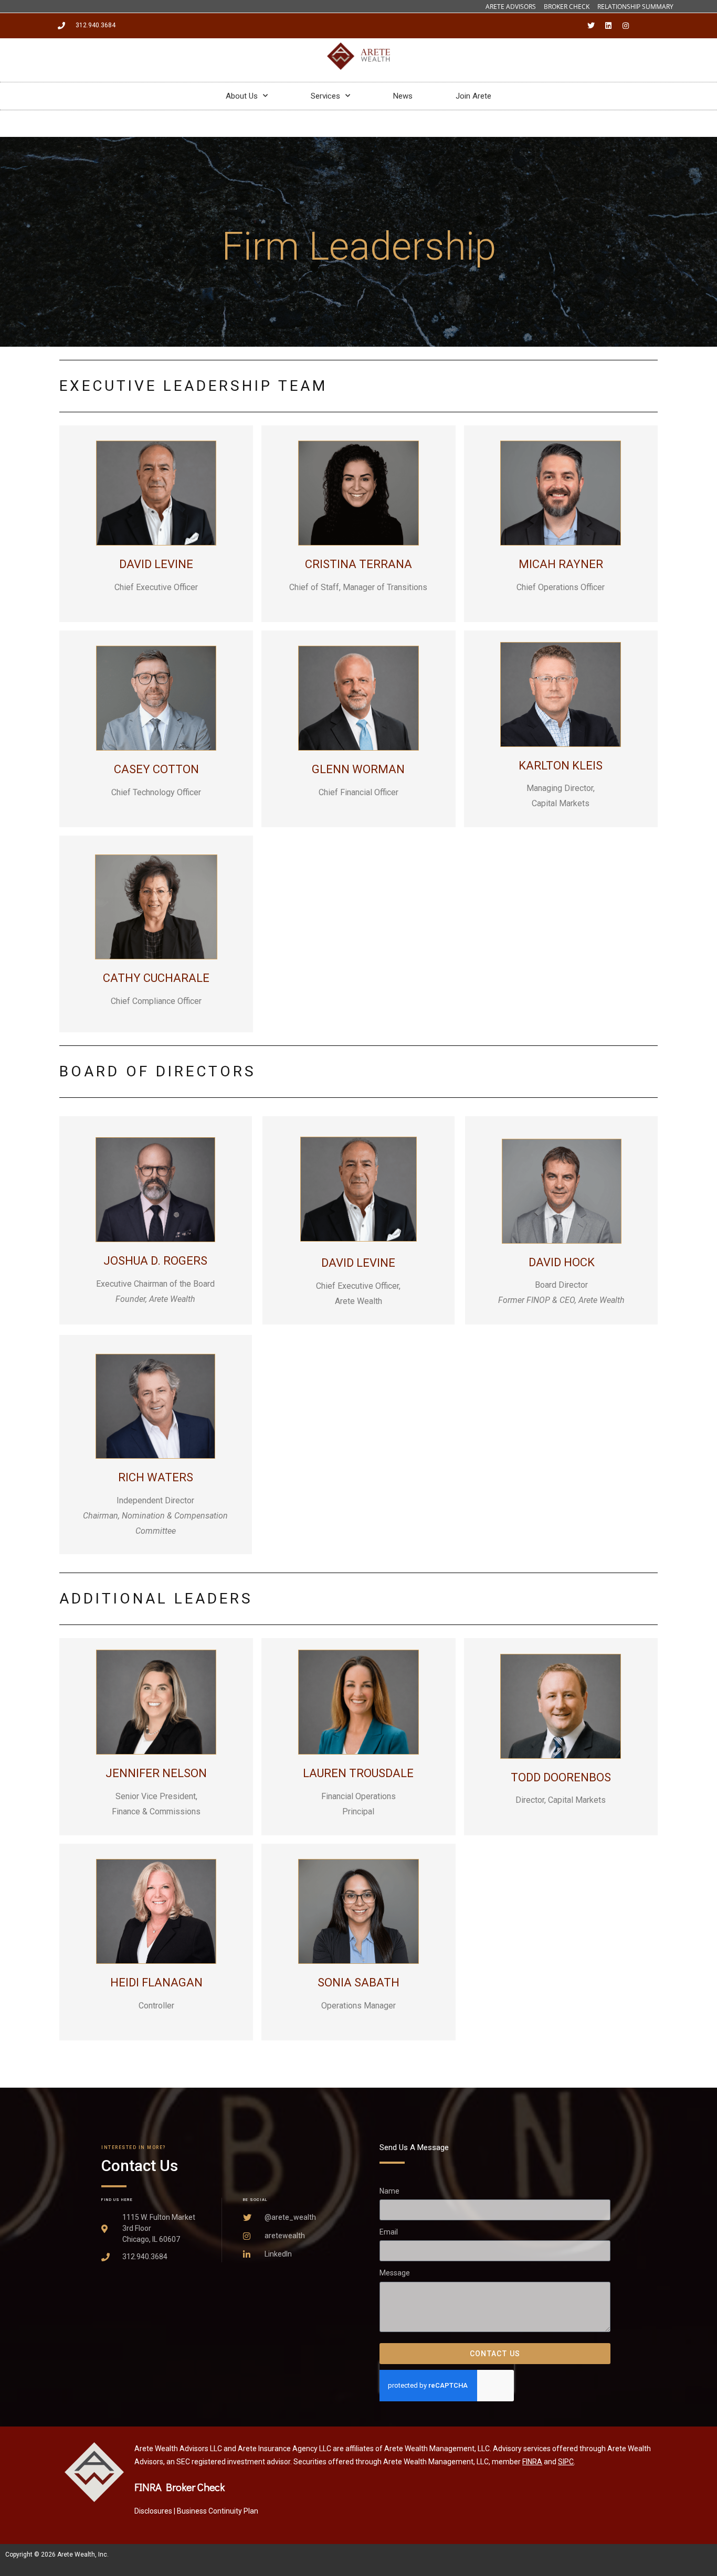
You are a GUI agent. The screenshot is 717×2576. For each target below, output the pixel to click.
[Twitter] (591, 26)
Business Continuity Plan (218, 2511)
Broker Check (567, 7)
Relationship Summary (635, 7)
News (403, 96)
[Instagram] (626, 26)
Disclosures (153, 2511)
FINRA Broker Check (180, 2487)
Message (395, 2273)
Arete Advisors (511, 7)
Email (389, 2232)
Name (389, 2191)
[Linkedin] (608, 26)
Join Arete (473, 96)
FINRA (532, 2462)
